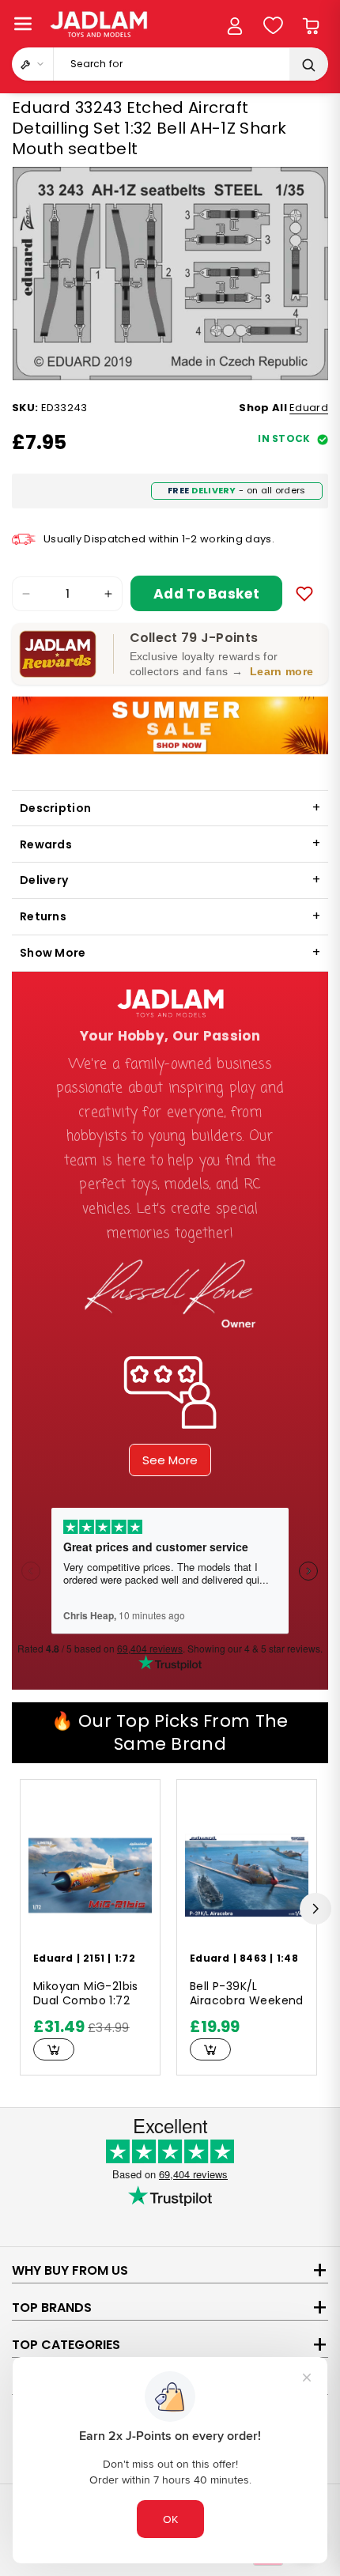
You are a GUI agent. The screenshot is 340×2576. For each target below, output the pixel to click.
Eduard (309, 408)
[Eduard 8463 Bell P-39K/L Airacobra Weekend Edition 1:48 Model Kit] (247, 1875)
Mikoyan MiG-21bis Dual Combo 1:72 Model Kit (86, 1994)
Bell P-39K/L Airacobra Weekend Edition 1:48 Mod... (247, 1994)
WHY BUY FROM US (70, 2270)
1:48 (287, 1958)
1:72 (125, 1958)
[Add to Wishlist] (304, 594)
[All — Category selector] (33, 64)
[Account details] (235, 26)
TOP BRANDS (52, 2308)
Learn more (281, 671)
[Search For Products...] (308, 65)
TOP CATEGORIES (66, 2345)
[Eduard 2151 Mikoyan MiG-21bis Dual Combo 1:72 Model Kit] (90, 1875)
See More (170, 1460)
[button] (23, 24)
